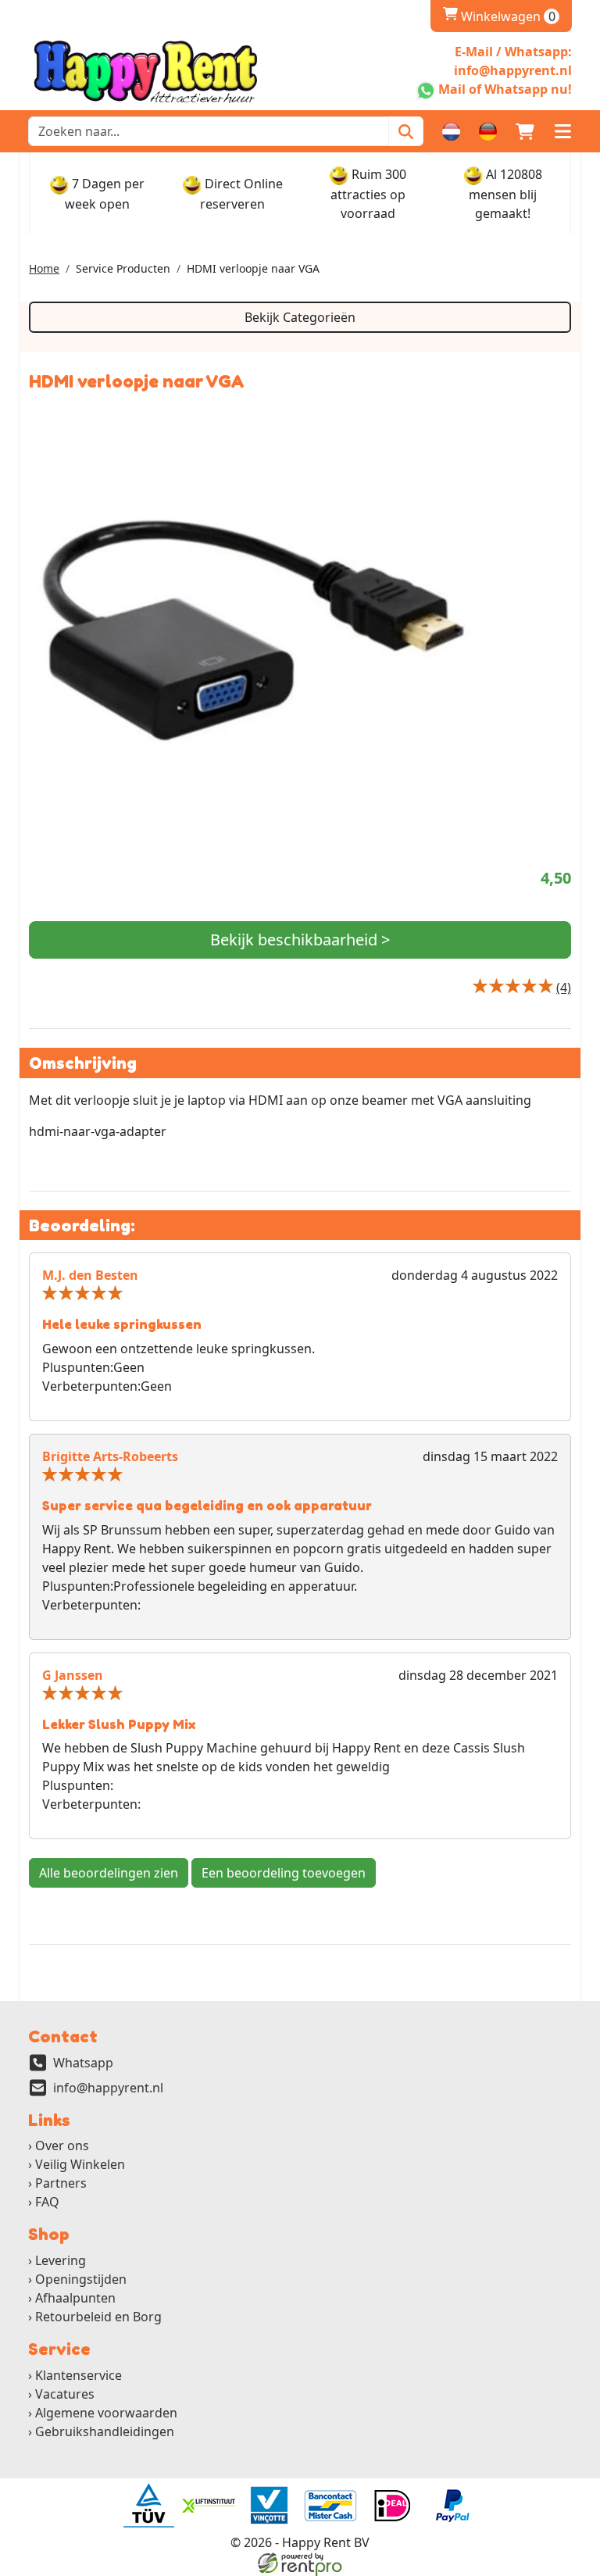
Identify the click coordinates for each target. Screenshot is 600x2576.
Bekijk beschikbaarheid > (300, 940)
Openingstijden (81, 2279)
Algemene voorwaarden (106, 2413)
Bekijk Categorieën (300, 317)
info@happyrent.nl (108, 2088)
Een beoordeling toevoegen (284, 1873)
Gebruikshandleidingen (105, 2431)
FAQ (47, 2202)
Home (44, 268)
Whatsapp (83, 2063)
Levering (61, 2260)
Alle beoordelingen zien (109, 1873)
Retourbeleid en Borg (98, 2317)
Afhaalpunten (75, 2298)
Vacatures (65, 2394)
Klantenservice (79, 2375)
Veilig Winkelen (80, 2164)
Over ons (62, 2145)
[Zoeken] (406, 131)
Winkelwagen (499, 16)
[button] (562, 131)
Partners (61, 2183)
